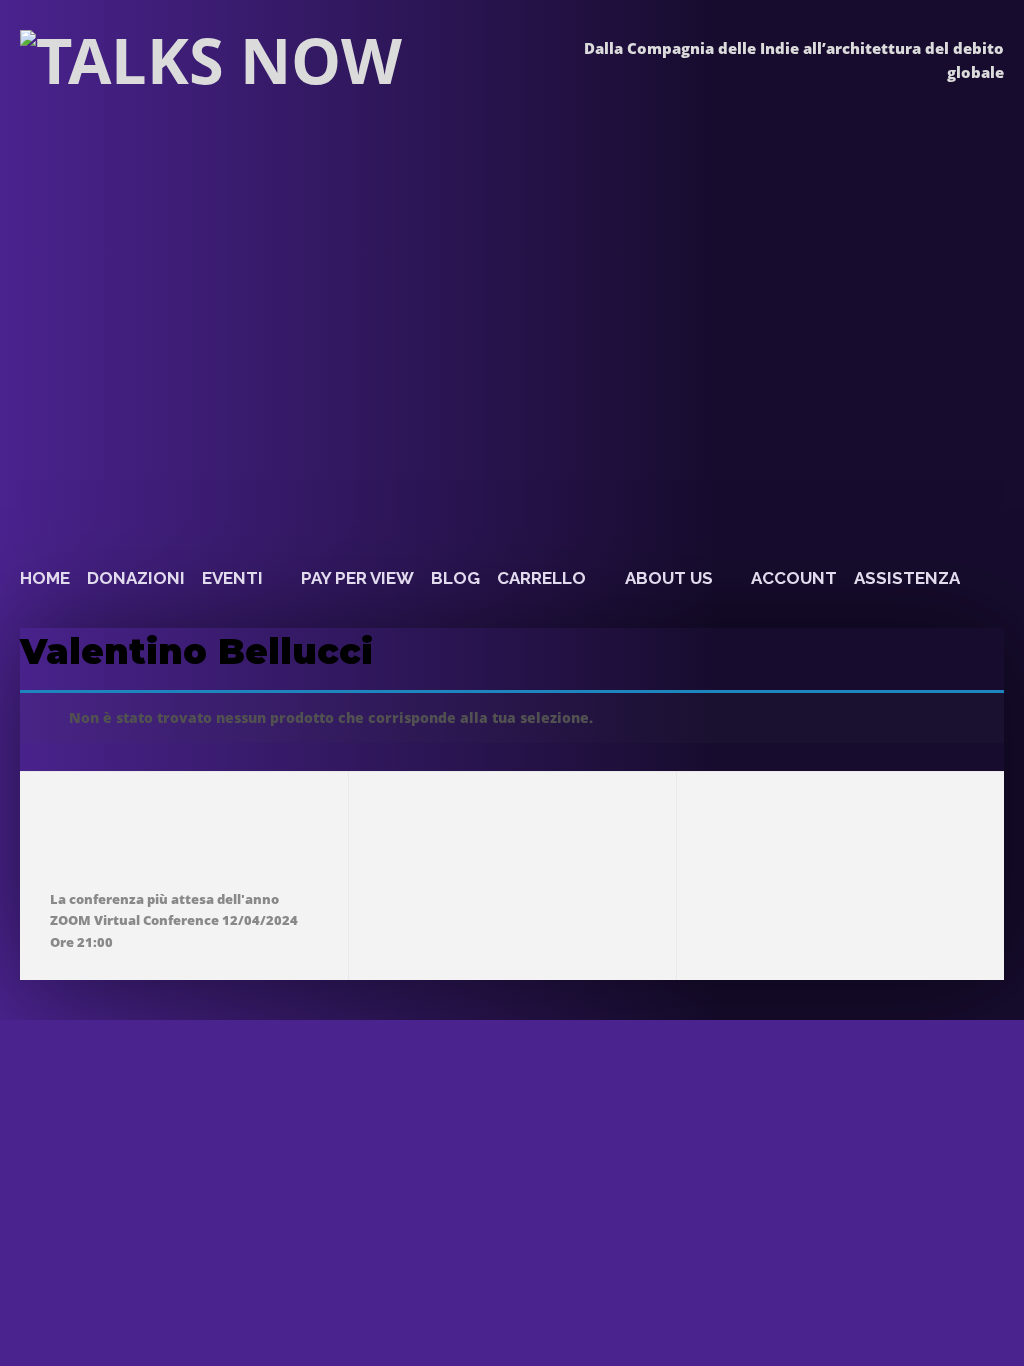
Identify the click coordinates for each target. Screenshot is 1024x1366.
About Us (669, 578)
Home (45, 578)
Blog (455, 578)
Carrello (541, 578)
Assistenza (907, 578)
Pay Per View (357, 578)
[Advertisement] (493, 393)
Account (794, 578)
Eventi (232, 578)
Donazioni (136, 578)
